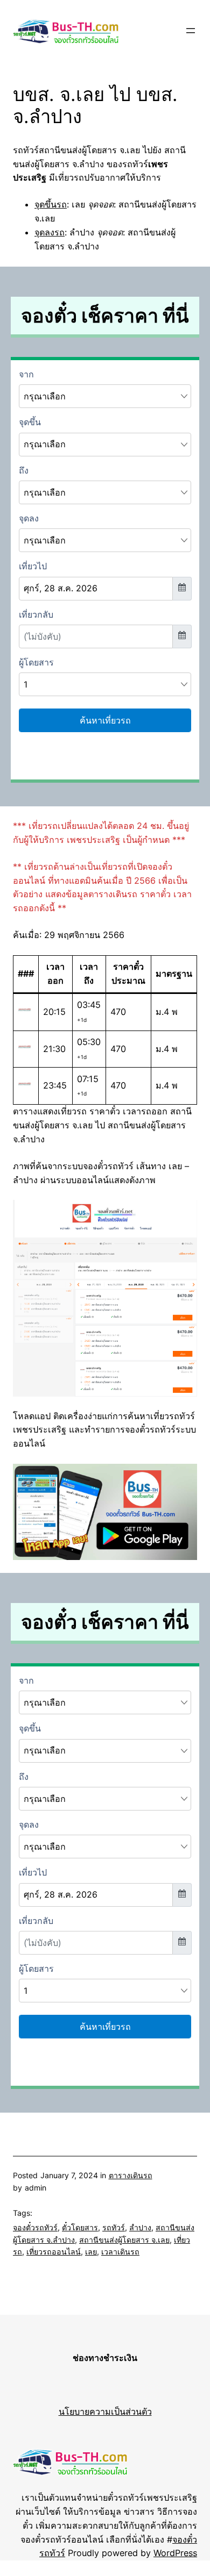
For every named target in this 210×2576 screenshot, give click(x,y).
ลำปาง (140, 2227)
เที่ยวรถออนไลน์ (54, 2252)
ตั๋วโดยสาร (80, 2227)
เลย (91, 2252)
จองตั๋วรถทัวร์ (35, 2227)
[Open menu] (191, 31)
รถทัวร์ (114, 2227)
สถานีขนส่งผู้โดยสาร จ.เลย (124, 2240)
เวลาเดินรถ (120, 2252)
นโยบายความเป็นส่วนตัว (105, 2412)
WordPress (175, 2553)
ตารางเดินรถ (131, 2175)
